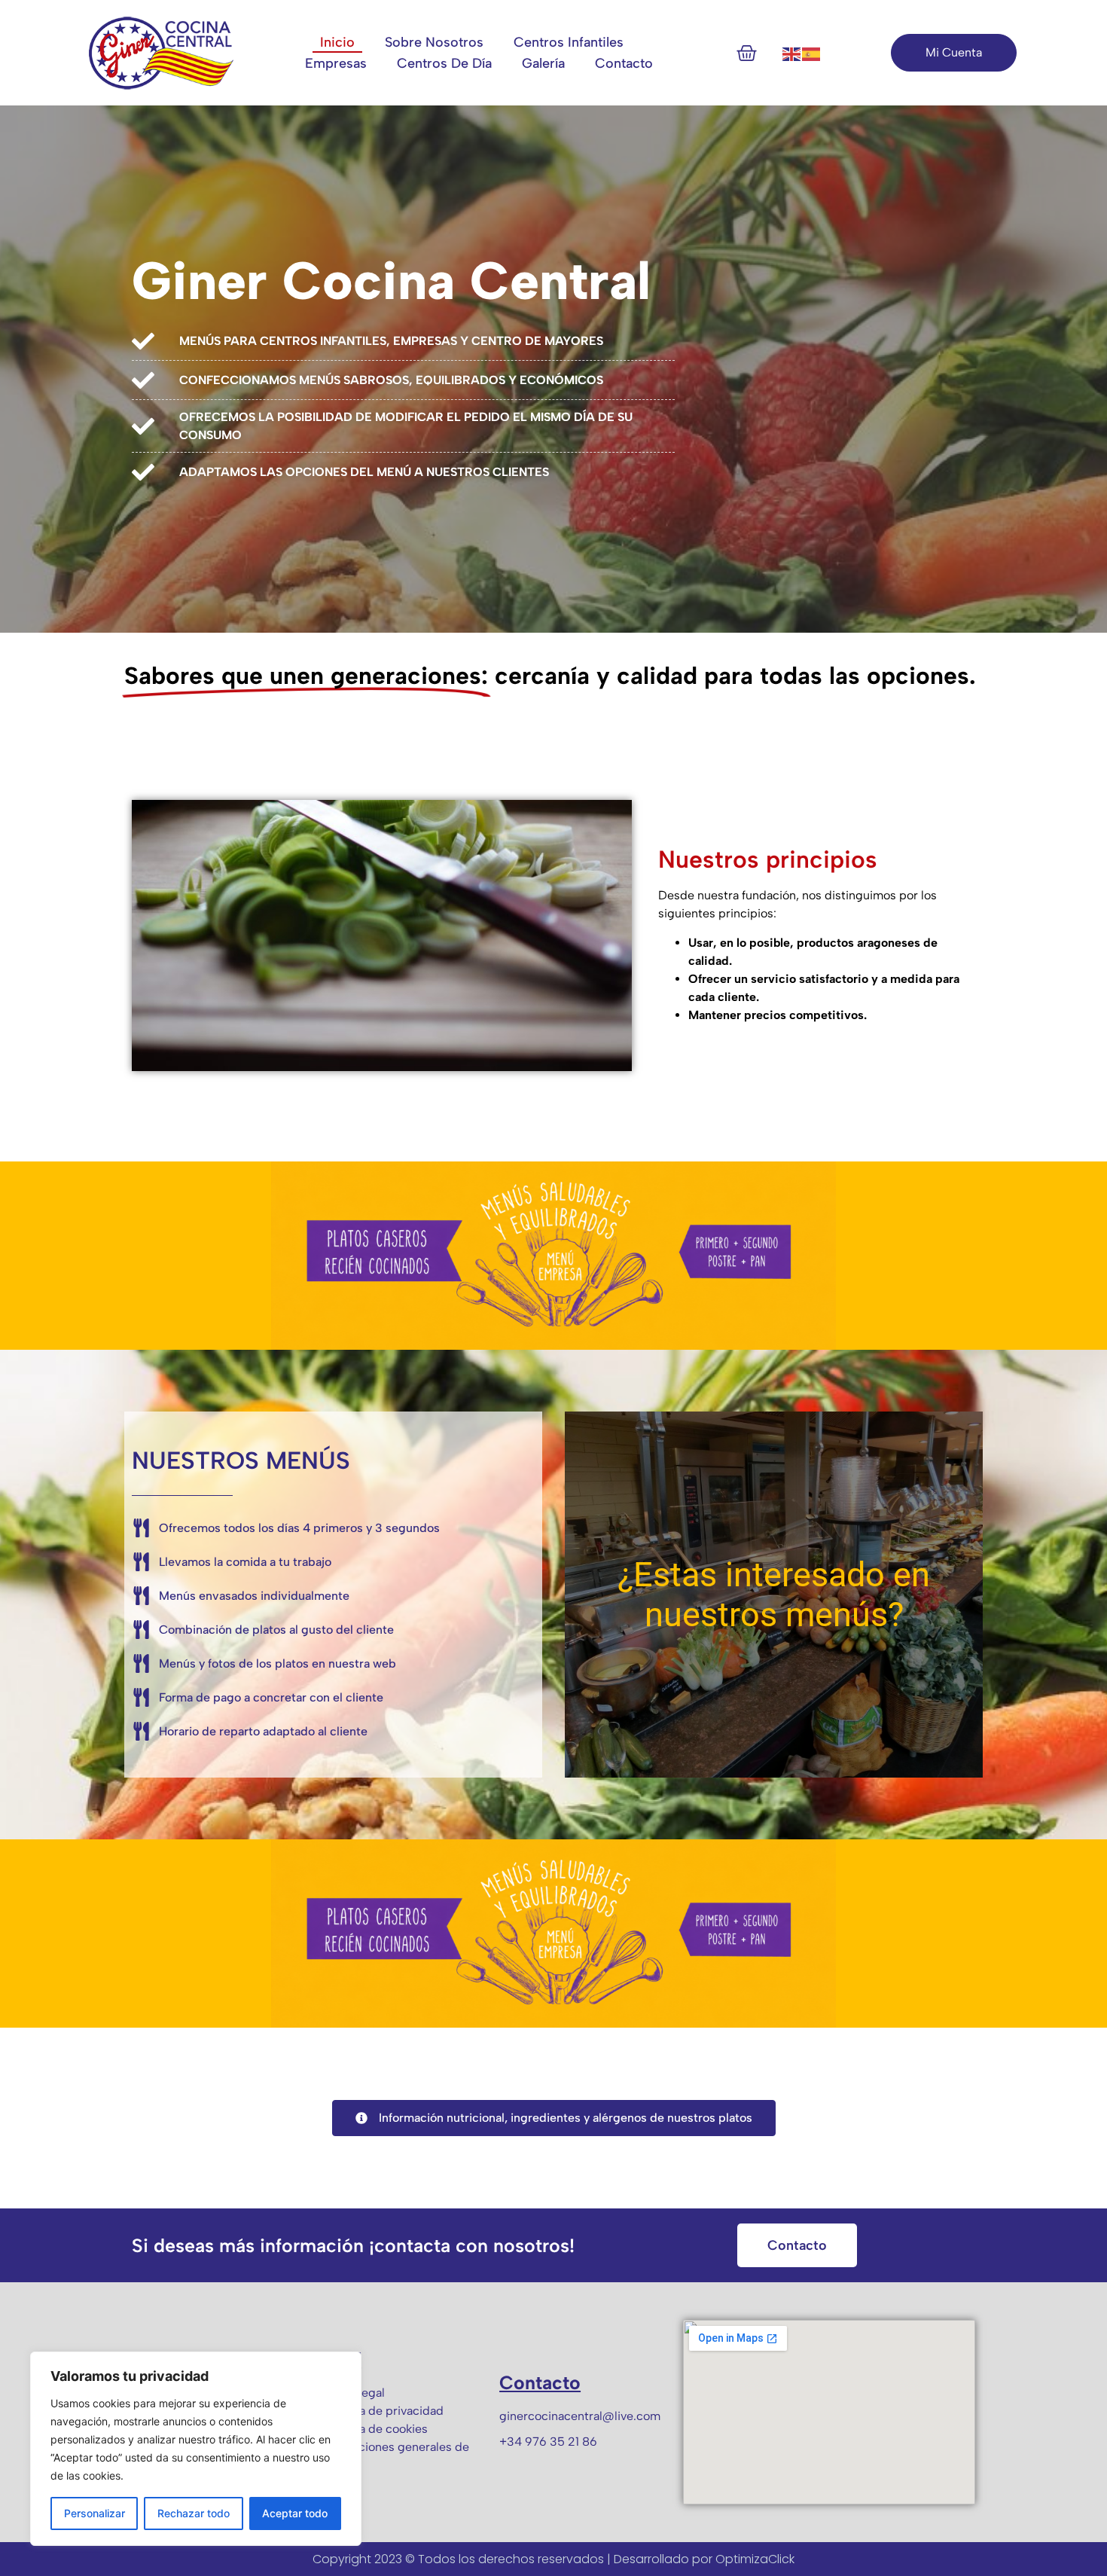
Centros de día (444, 63)
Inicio (337, 42)
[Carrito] (747, 53)
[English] (792, 53)
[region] (196, 2449)
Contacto (624, 63)
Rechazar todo (194, 2513)
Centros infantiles (569, 42)
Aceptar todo (295, 2513)
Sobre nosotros (434, 42)
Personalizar (95, 2513)
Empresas (336, 63)
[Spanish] (812, 53)
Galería (543, 63)
